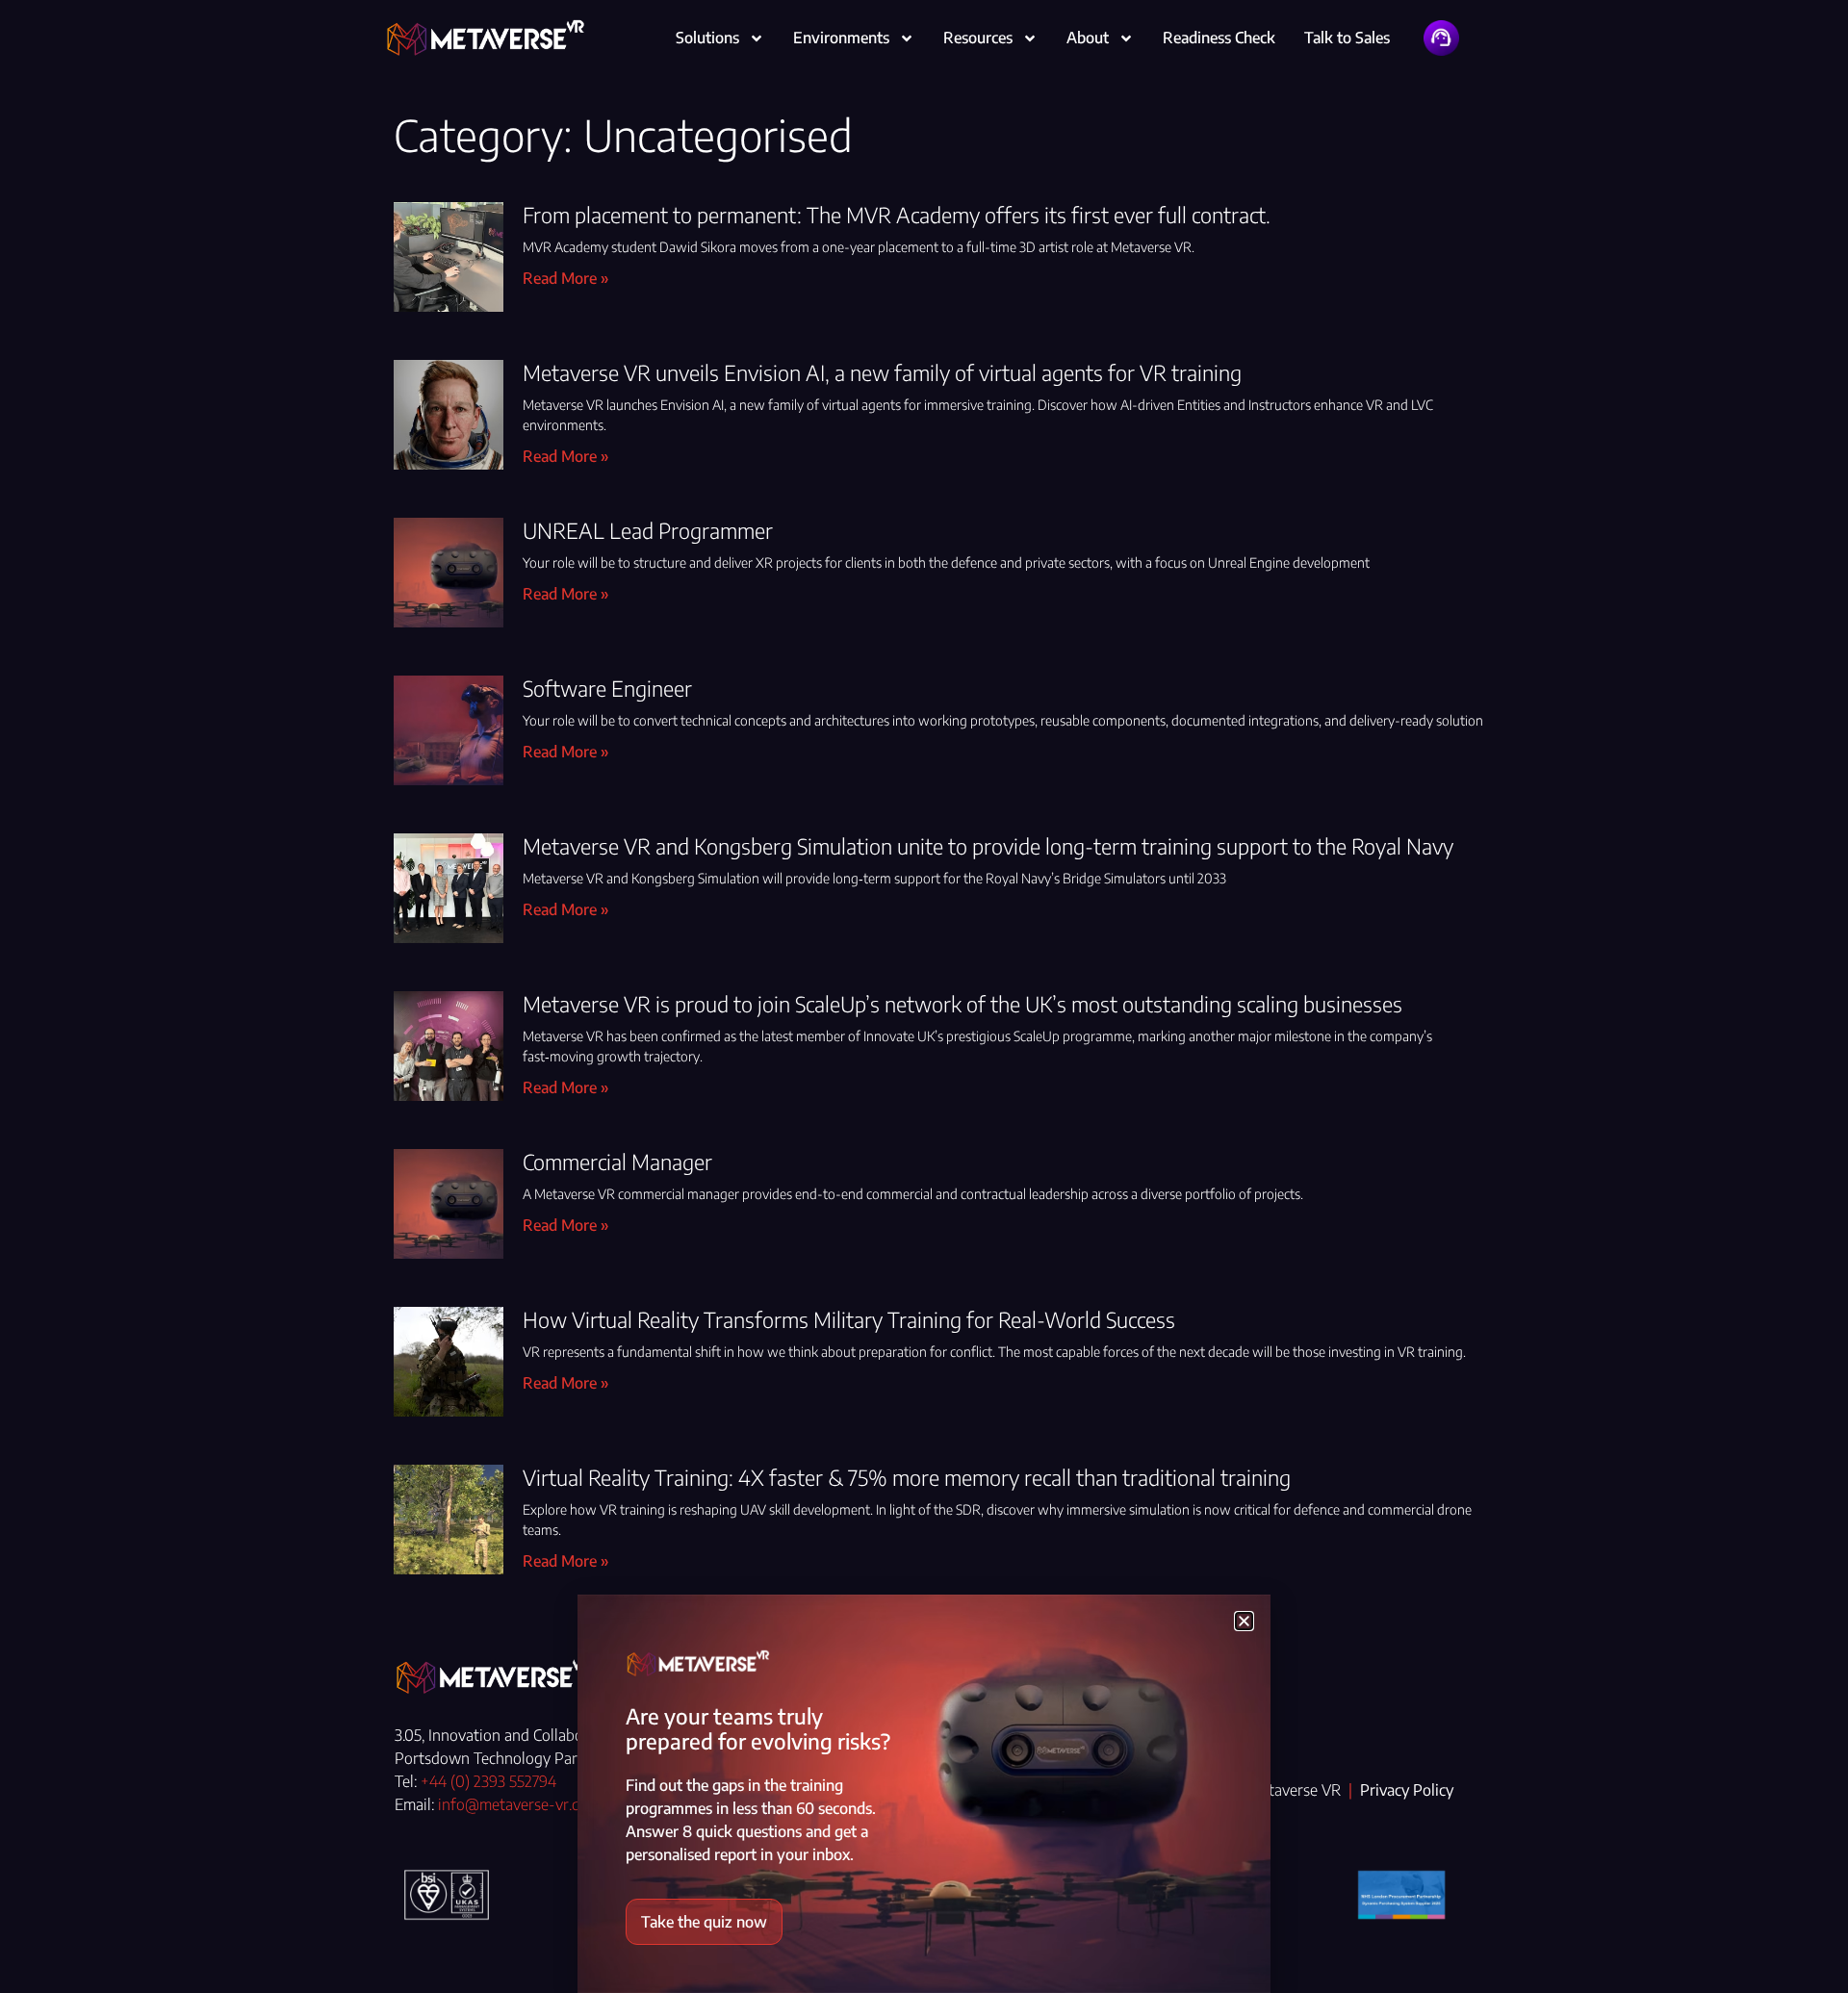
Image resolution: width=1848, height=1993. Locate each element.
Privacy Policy (1407, 1790)
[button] (1244, 1621)
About (1088, 38)
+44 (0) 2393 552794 (488, 1781)
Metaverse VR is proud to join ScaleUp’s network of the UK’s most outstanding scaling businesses (962, 1004)
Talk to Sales (1347, 38)
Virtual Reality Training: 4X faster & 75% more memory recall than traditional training (907, 1477)
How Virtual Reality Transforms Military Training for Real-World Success (849, 1319)
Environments (841, 38)
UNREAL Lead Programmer (648, 530)
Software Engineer (607, 688)
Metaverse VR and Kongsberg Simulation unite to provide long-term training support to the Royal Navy (988, 846)
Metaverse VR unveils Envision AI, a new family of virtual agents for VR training (882, 372)
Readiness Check (1219, 38)
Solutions (707, 38)
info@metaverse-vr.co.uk (522, 1804)
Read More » (566, 278)
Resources (978, 38)
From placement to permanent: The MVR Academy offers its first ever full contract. (897, 215)
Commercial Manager (617, 1162)
